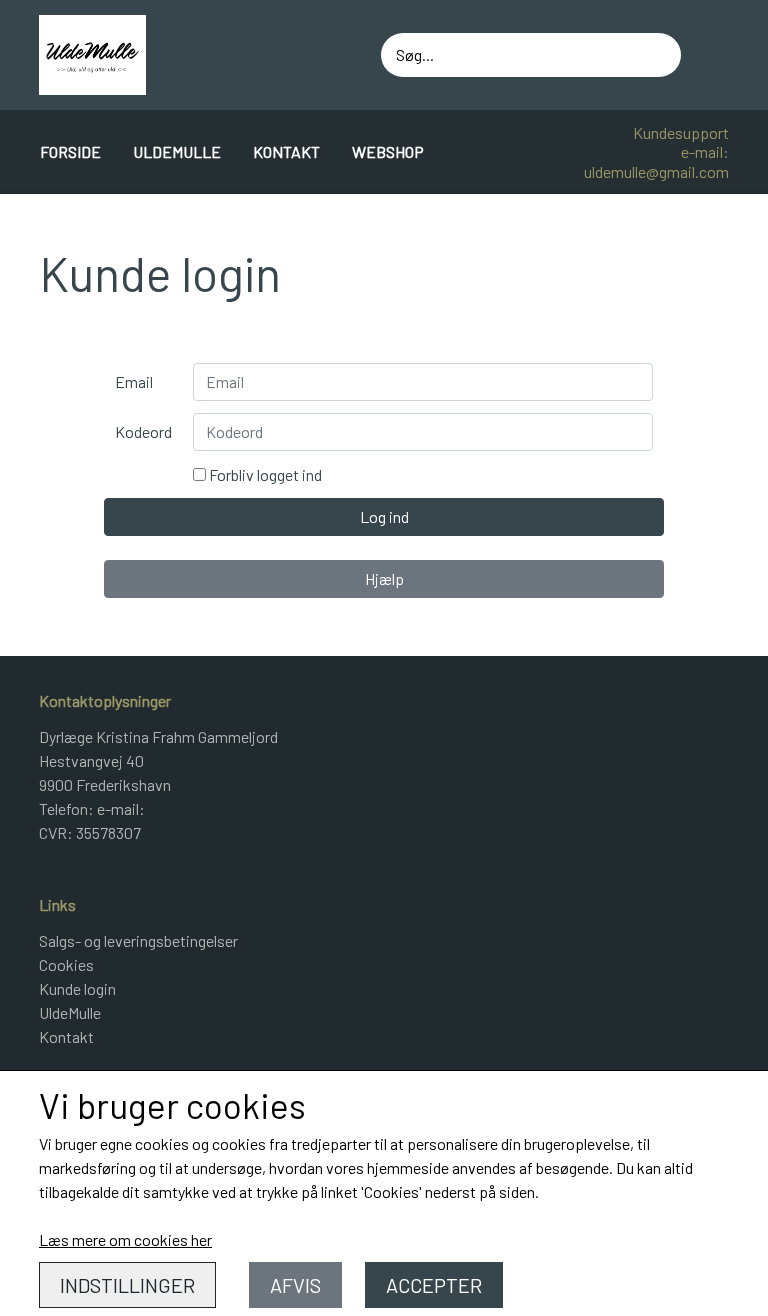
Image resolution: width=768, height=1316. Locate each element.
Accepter (434, 1285)
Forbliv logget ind (264, 474)
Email (134, 381)
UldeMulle (177, 151)
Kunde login (77, 988)
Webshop (388, 151)
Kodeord (143, 431)
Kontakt (286, 151)
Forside (70, 151)
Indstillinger (127, 1285)
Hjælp (384, 578)
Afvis (295, 1285)
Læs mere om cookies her (125, 1239)
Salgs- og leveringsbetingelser (138, 940)
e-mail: (705, 151)
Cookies (66, 964)
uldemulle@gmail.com (656, 171)
